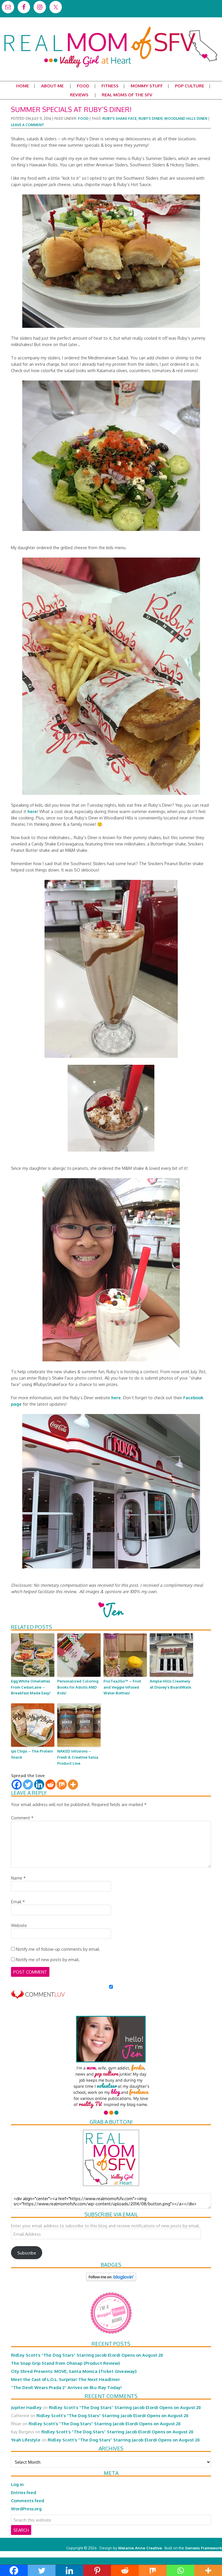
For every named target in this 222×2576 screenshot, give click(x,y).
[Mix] (62, 1785)
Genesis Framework (203, 2548)
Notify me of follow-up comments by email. (58, 1949)
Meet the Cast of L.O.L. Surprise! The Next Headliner (65, 2379)
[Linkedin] (39, 1785)
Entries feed (24, 2492)
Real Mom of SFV (111, 27)
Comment (22, 1818)
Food (83, 118)
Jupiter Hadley (26, 2407)
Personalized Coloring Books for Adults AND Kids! (78, 1687)
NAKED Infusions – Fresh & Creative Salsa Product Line (78, 1757)
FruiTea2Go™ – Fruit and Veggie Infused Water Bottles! (122, 1687)
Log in (17, 2484)
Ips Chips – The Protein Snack (32, 1754)
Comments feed (28, 2500)
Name (18, 1878)
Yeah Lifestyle (26, 2440)
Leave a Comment (28, 125)
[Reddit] (50, 1785)
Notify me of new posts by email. (48, 1959)
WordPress (197, 2554)
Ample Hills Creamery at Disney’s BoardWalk (171, 1684)
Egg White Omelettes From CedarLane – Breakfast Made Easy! (31, 1687)
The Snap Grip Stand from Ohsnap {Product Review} (65, 2363)
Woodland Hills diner (186, 118)
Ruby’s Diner (150, 118)
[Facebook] (17, 1785)
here (32, 811)
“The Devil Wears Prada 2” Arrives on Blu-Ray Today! (66, 2387)
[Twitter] (28, 1785)
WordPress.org (26, 2509)
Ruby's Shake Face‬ (120, 118)
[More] (73, 1785)
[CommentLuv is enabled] (38, 1996)
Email (18, 1902)
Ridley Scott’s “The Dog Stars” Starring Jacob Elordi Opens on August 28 (87, 2355)
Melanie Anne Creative (140, 2548)
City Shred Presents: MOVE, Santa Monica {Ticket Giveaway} (74, 2371)
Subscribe (27, 2253)
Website (19, 1925)
